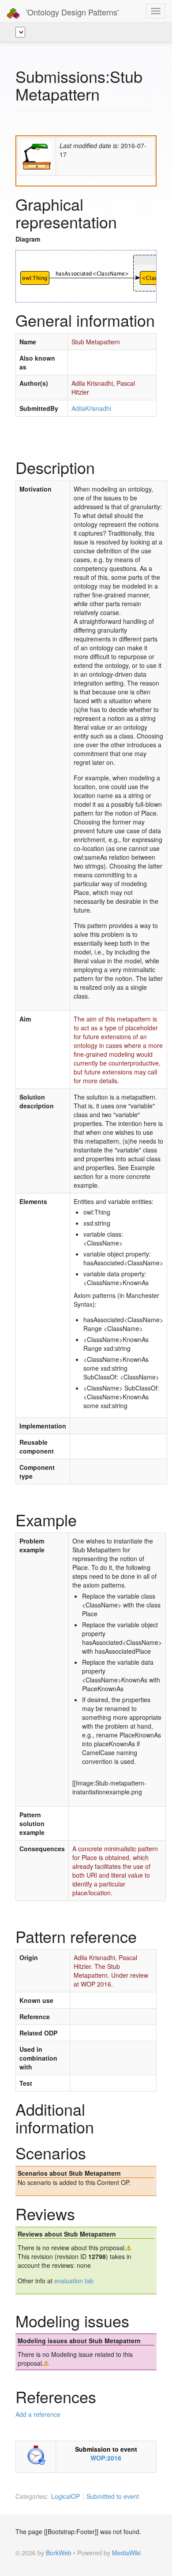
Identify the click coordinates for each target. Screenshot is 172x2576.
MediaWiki (126, 2553)
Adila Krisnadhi (92, 383)
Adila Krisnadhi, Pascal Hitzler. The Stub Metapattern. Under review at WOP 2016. (111, 1971)
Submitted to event (113, 2496)
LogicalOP (65, 2496)
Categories (31, 2496)
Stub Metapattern (96, 342)
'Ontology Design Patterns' (71, 12)
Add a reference (38, 2414)
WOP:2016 (106, 2458)
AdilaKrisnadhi (91, 408)
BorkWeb (59, 2553)
